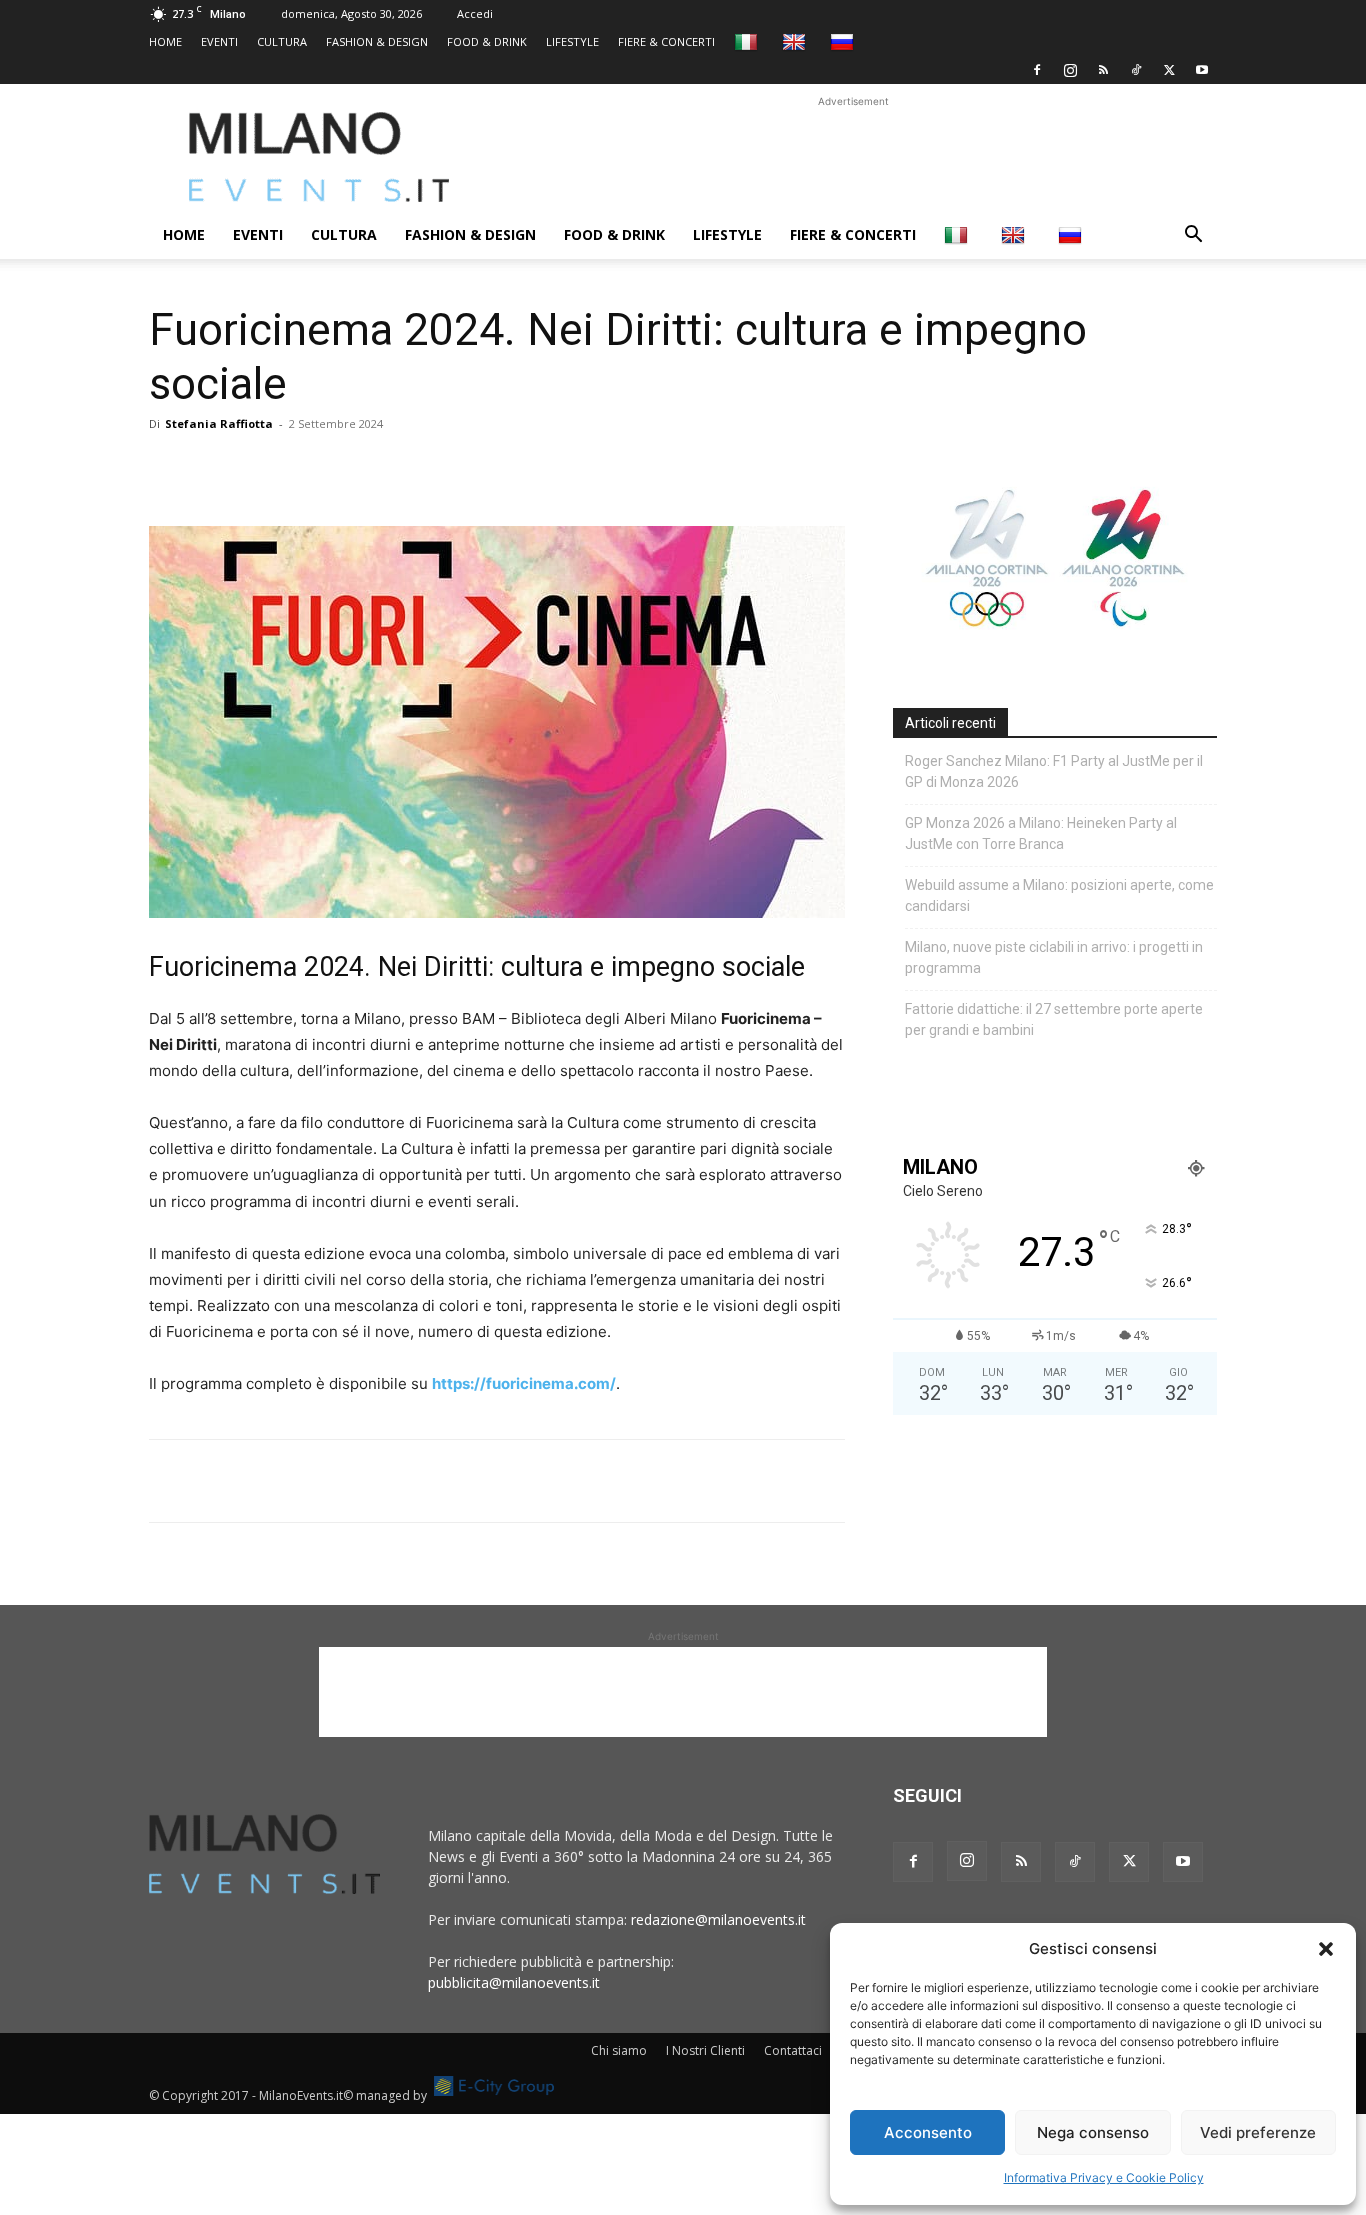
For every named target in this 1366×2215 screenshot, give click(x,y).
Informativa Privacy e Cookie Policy (1104, 2177)
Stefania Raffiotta (219, 423)
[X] (1169, 70)
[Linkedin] (307, 469)
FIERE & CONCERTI (666, 41)
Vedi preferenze (1258, 2132)
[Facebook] (1037, 70)
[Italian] (748, 41)
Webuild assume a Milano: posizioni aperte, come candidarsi (1059, 895)
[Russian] (844, 41)
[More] (400, 469)
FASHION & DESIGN (377, 41)
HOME (165, 41)
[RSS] (1103, 70)
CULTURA (282, 41)
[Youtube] (1202, 70)
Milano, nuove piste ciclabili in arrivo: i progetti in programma (1054, 957)
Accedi (475, 13)
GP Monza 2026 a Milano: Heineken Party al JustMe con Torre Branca (1041, 833)
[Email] (353, 469)
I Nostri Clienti (705, 2050)
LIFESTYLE (572, 41)
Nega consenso (1093, 2132)
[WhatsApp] (261, 469)
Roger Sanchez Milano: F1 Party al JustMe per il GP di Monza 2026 (1054, 771)
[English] (796, 41)
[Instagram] (1070, 70)
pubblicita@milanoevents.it (514, 1982)
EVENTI (219, 41)
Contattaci (793, 2050)
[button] (1326, 1949)
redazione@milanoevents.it (718, 1919)
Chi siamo (619, 2050)
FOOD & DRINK (487, 41)
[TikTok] (1136, 70)
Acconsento (928, 2132)
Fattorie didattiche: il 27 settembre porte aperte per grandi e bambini (1054, 1019)
